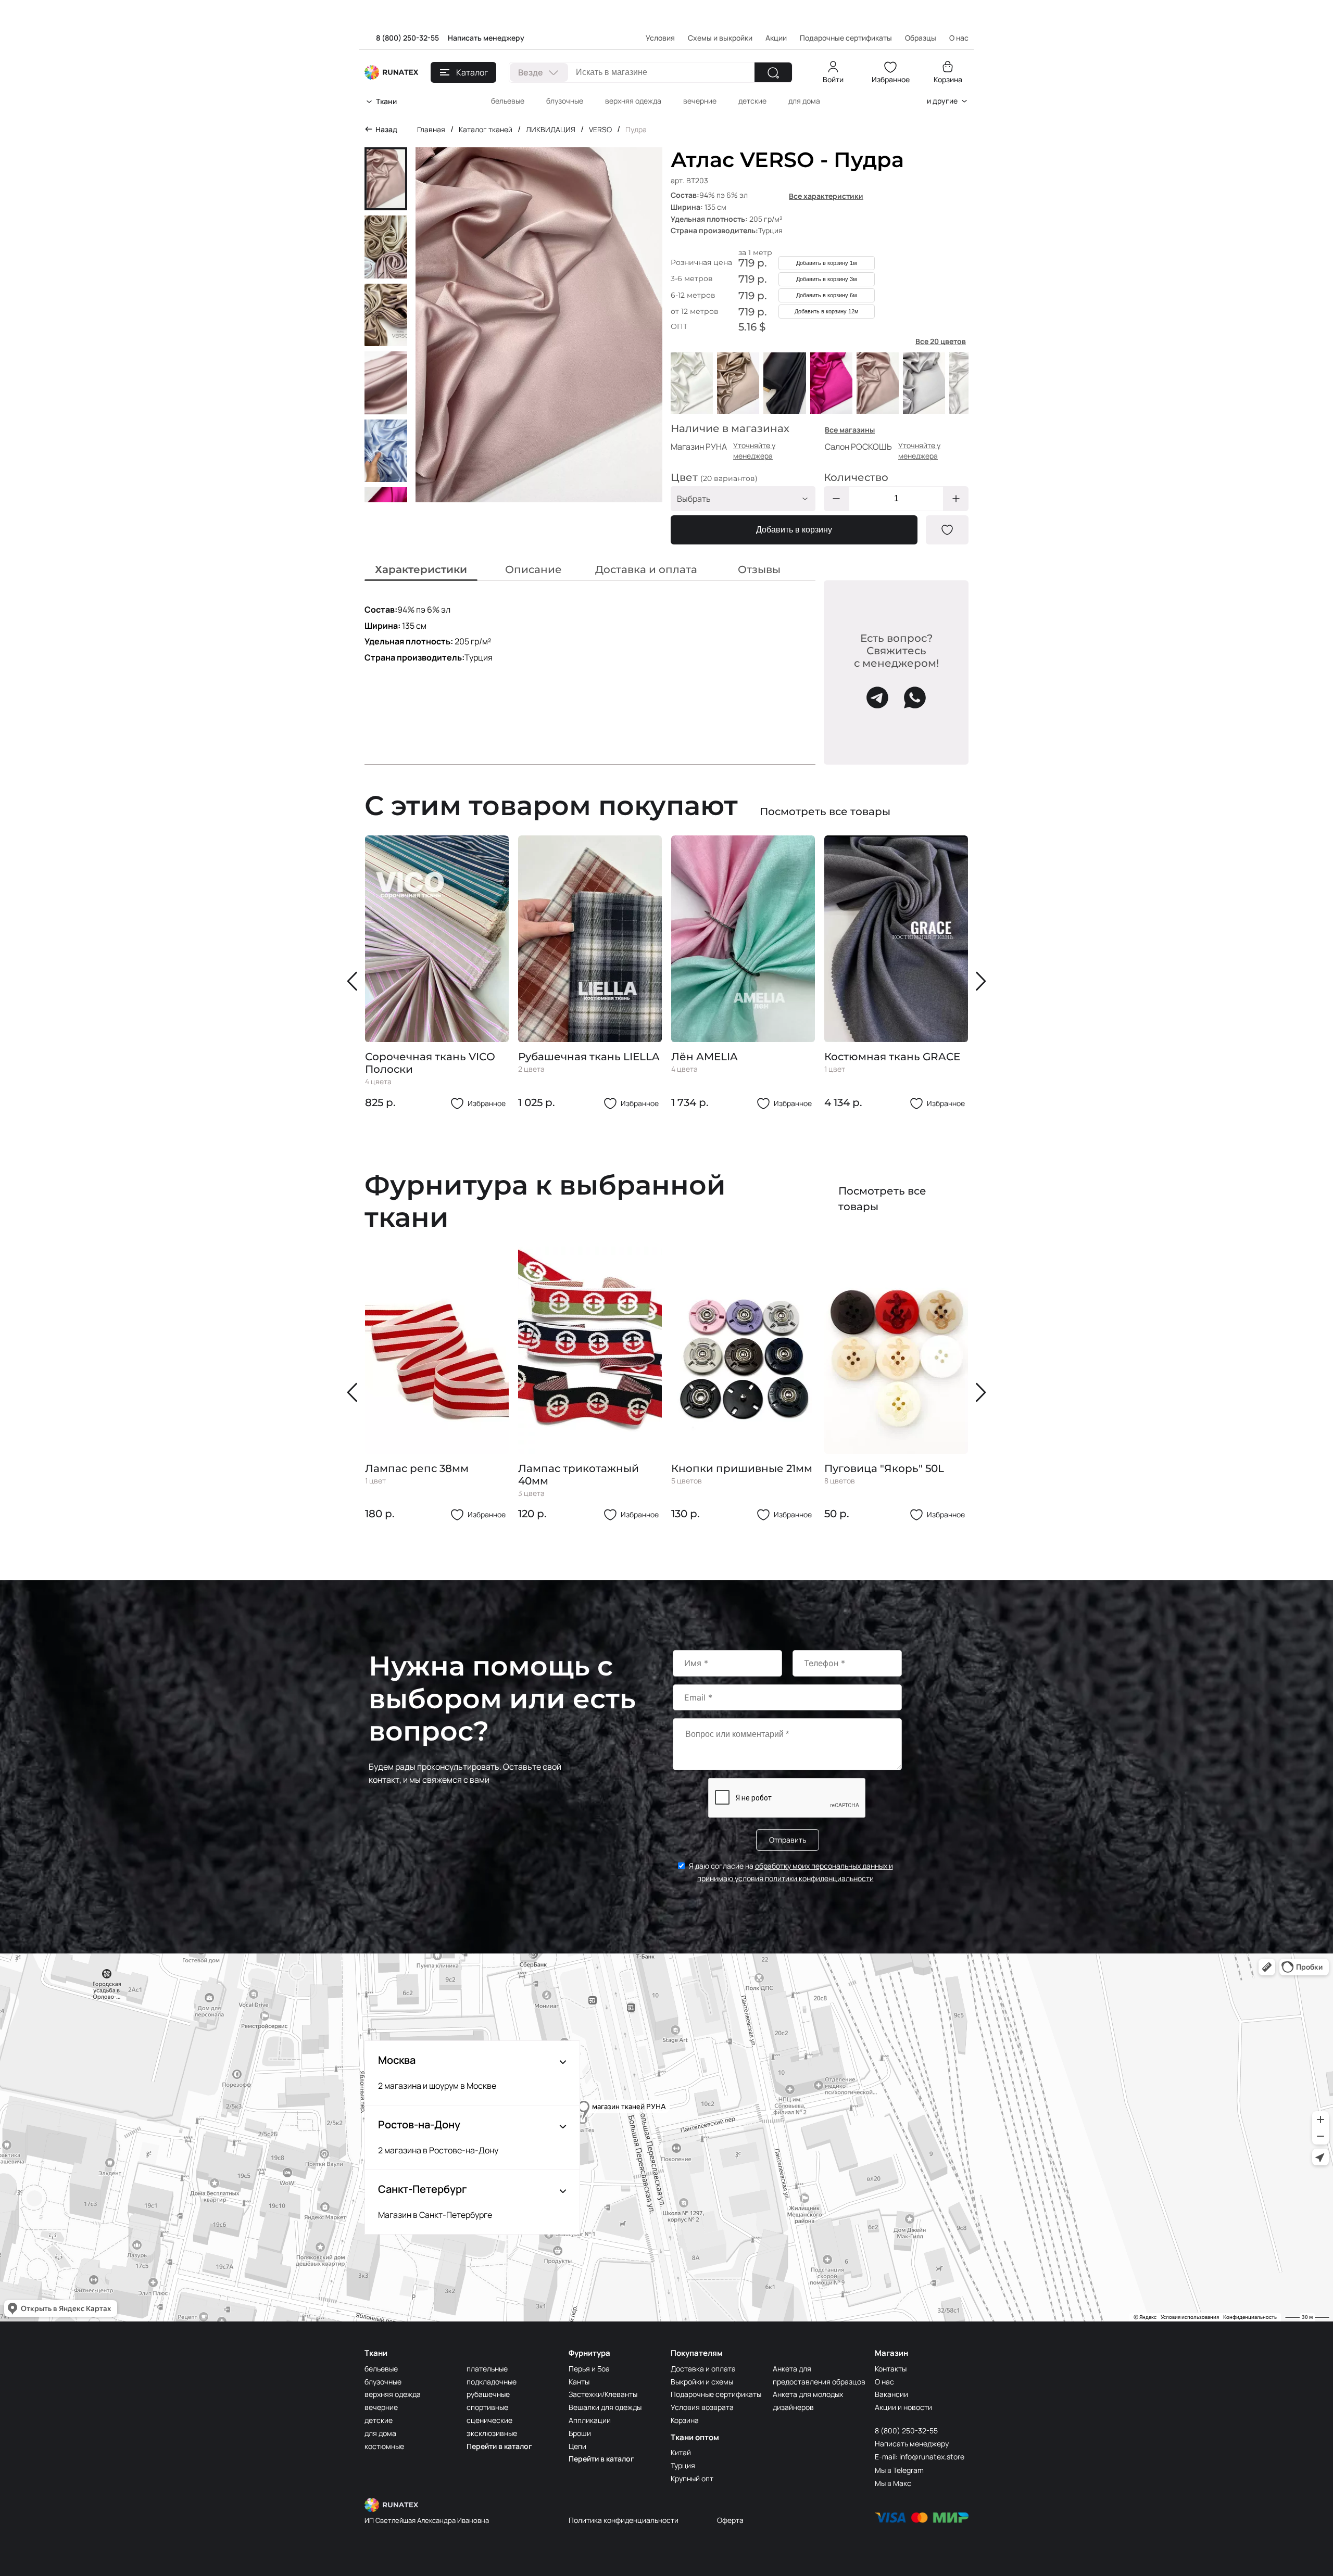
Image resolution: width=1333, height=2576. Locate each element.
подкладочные (492, 2382)
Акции (776, 38)
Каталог (472, 72)
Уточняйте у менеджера (754, 451)
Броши (580, 2433)
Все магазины (850, 430)
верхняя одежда (633, 101)
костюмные (384, 2446)
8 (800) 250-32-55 (407, 38)
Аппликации (590, 2420)
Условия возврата (702, 2407)
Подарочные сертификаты (846, 38)
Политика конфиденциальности (624, 2520)
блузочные (565, 101)
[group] (437, 973)
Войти (833, 79)
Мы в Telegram (899, 2470)
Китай (681, 2452)
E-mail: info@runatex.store (920, 2457)
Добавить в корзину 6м (827, 295)
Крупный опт (692, 2478)
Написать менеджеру (486, 38)
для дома (804, 101)
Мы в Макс (893, 2483)
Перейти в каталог (499, 2446)
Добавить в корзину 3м (827, 279)
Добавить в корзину (794, 530)
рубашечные (488, 2394)
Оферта (730, 2520)
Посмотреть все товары (825, 811)
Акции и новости (903, 2407)
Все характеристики (826, 196)
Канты (579, 2382)
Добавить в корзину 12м (827, 311)
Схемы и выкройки (720, 38)
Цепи (577, 2446)
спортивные (487, 2407)
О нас (884, 2382)
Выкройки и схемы (702, 2382)
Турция (683, 2465)
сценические (489, 2420)
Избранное (891, 79)
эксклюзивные (492, 2433)
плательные (487, 2369)
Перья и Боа (589, 2369)
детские (752, 101)
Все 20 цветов (941, 341)
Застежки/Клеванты (603, 2394)
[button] (355, 981)
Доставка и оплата (703, 2369)
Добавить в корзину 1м (827, 263)
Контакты (891, 2369)
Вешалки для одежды (605, 2407)
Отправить (788, 1840)
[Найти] (773, 72)
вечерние (700, 101)
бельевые (508, 101)
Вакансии (891, 2394)
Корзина (948, 79)
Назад (386, 129)
